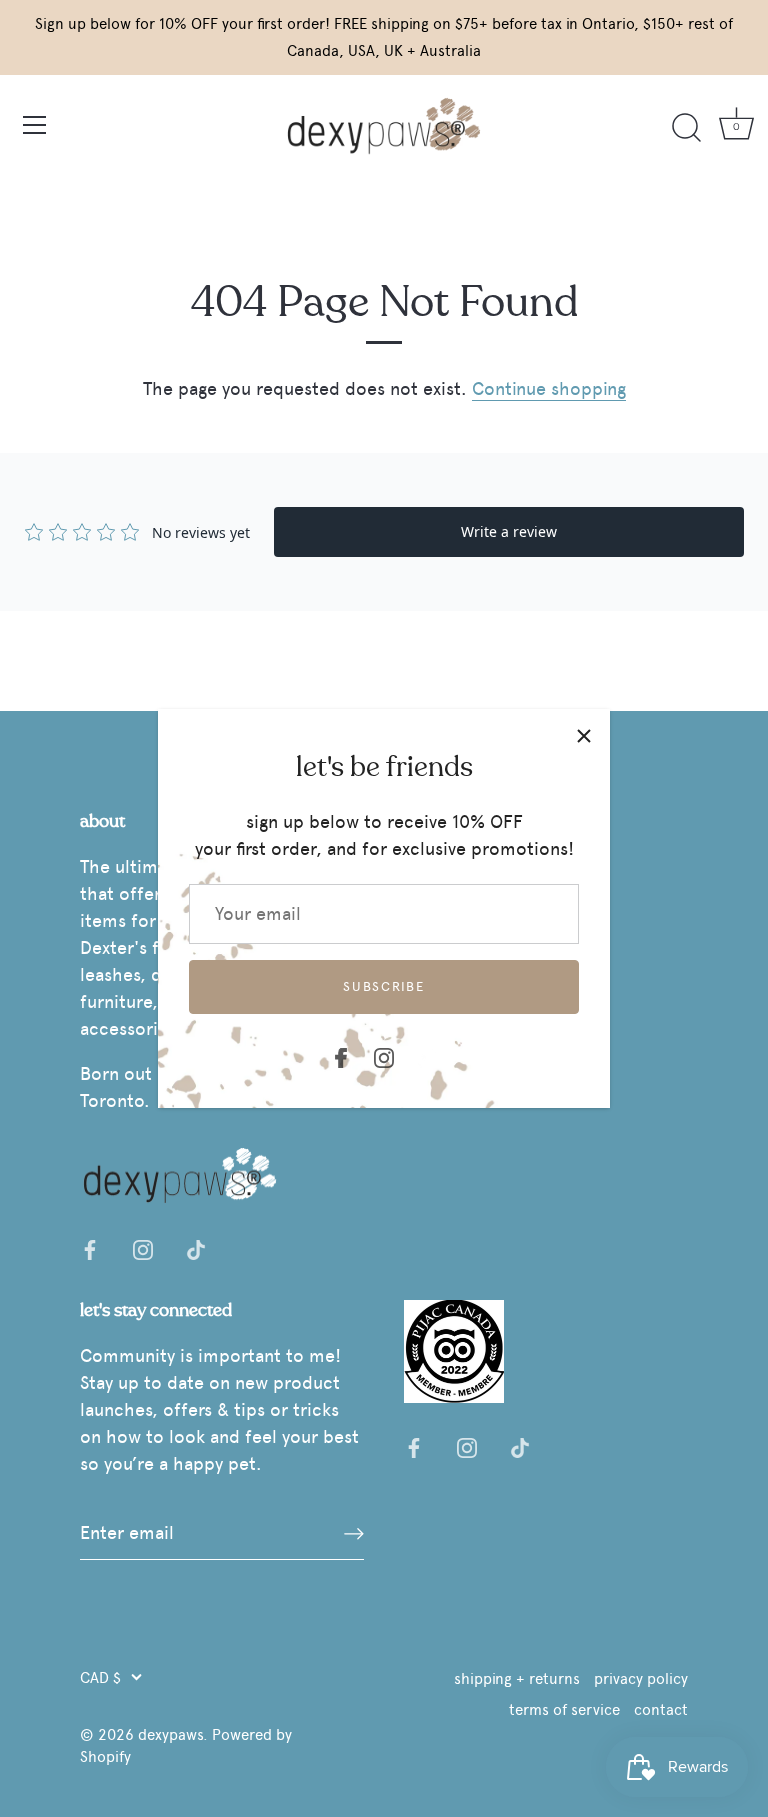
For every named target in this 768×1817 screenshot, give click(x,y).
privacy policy (641, 1678)
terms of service (564, 1709)
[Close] (584, 735)
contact (661, 1709)
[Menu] (35, 125)
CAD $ (100, 1677)
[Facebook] (341, 1054)
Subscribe (383, 986)
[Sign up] (354, 1534)
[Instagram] (384, 1054)
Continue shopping (549, 389)
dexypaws (170, 1734)
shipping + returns (517, 1678)
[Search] (686, 128)
